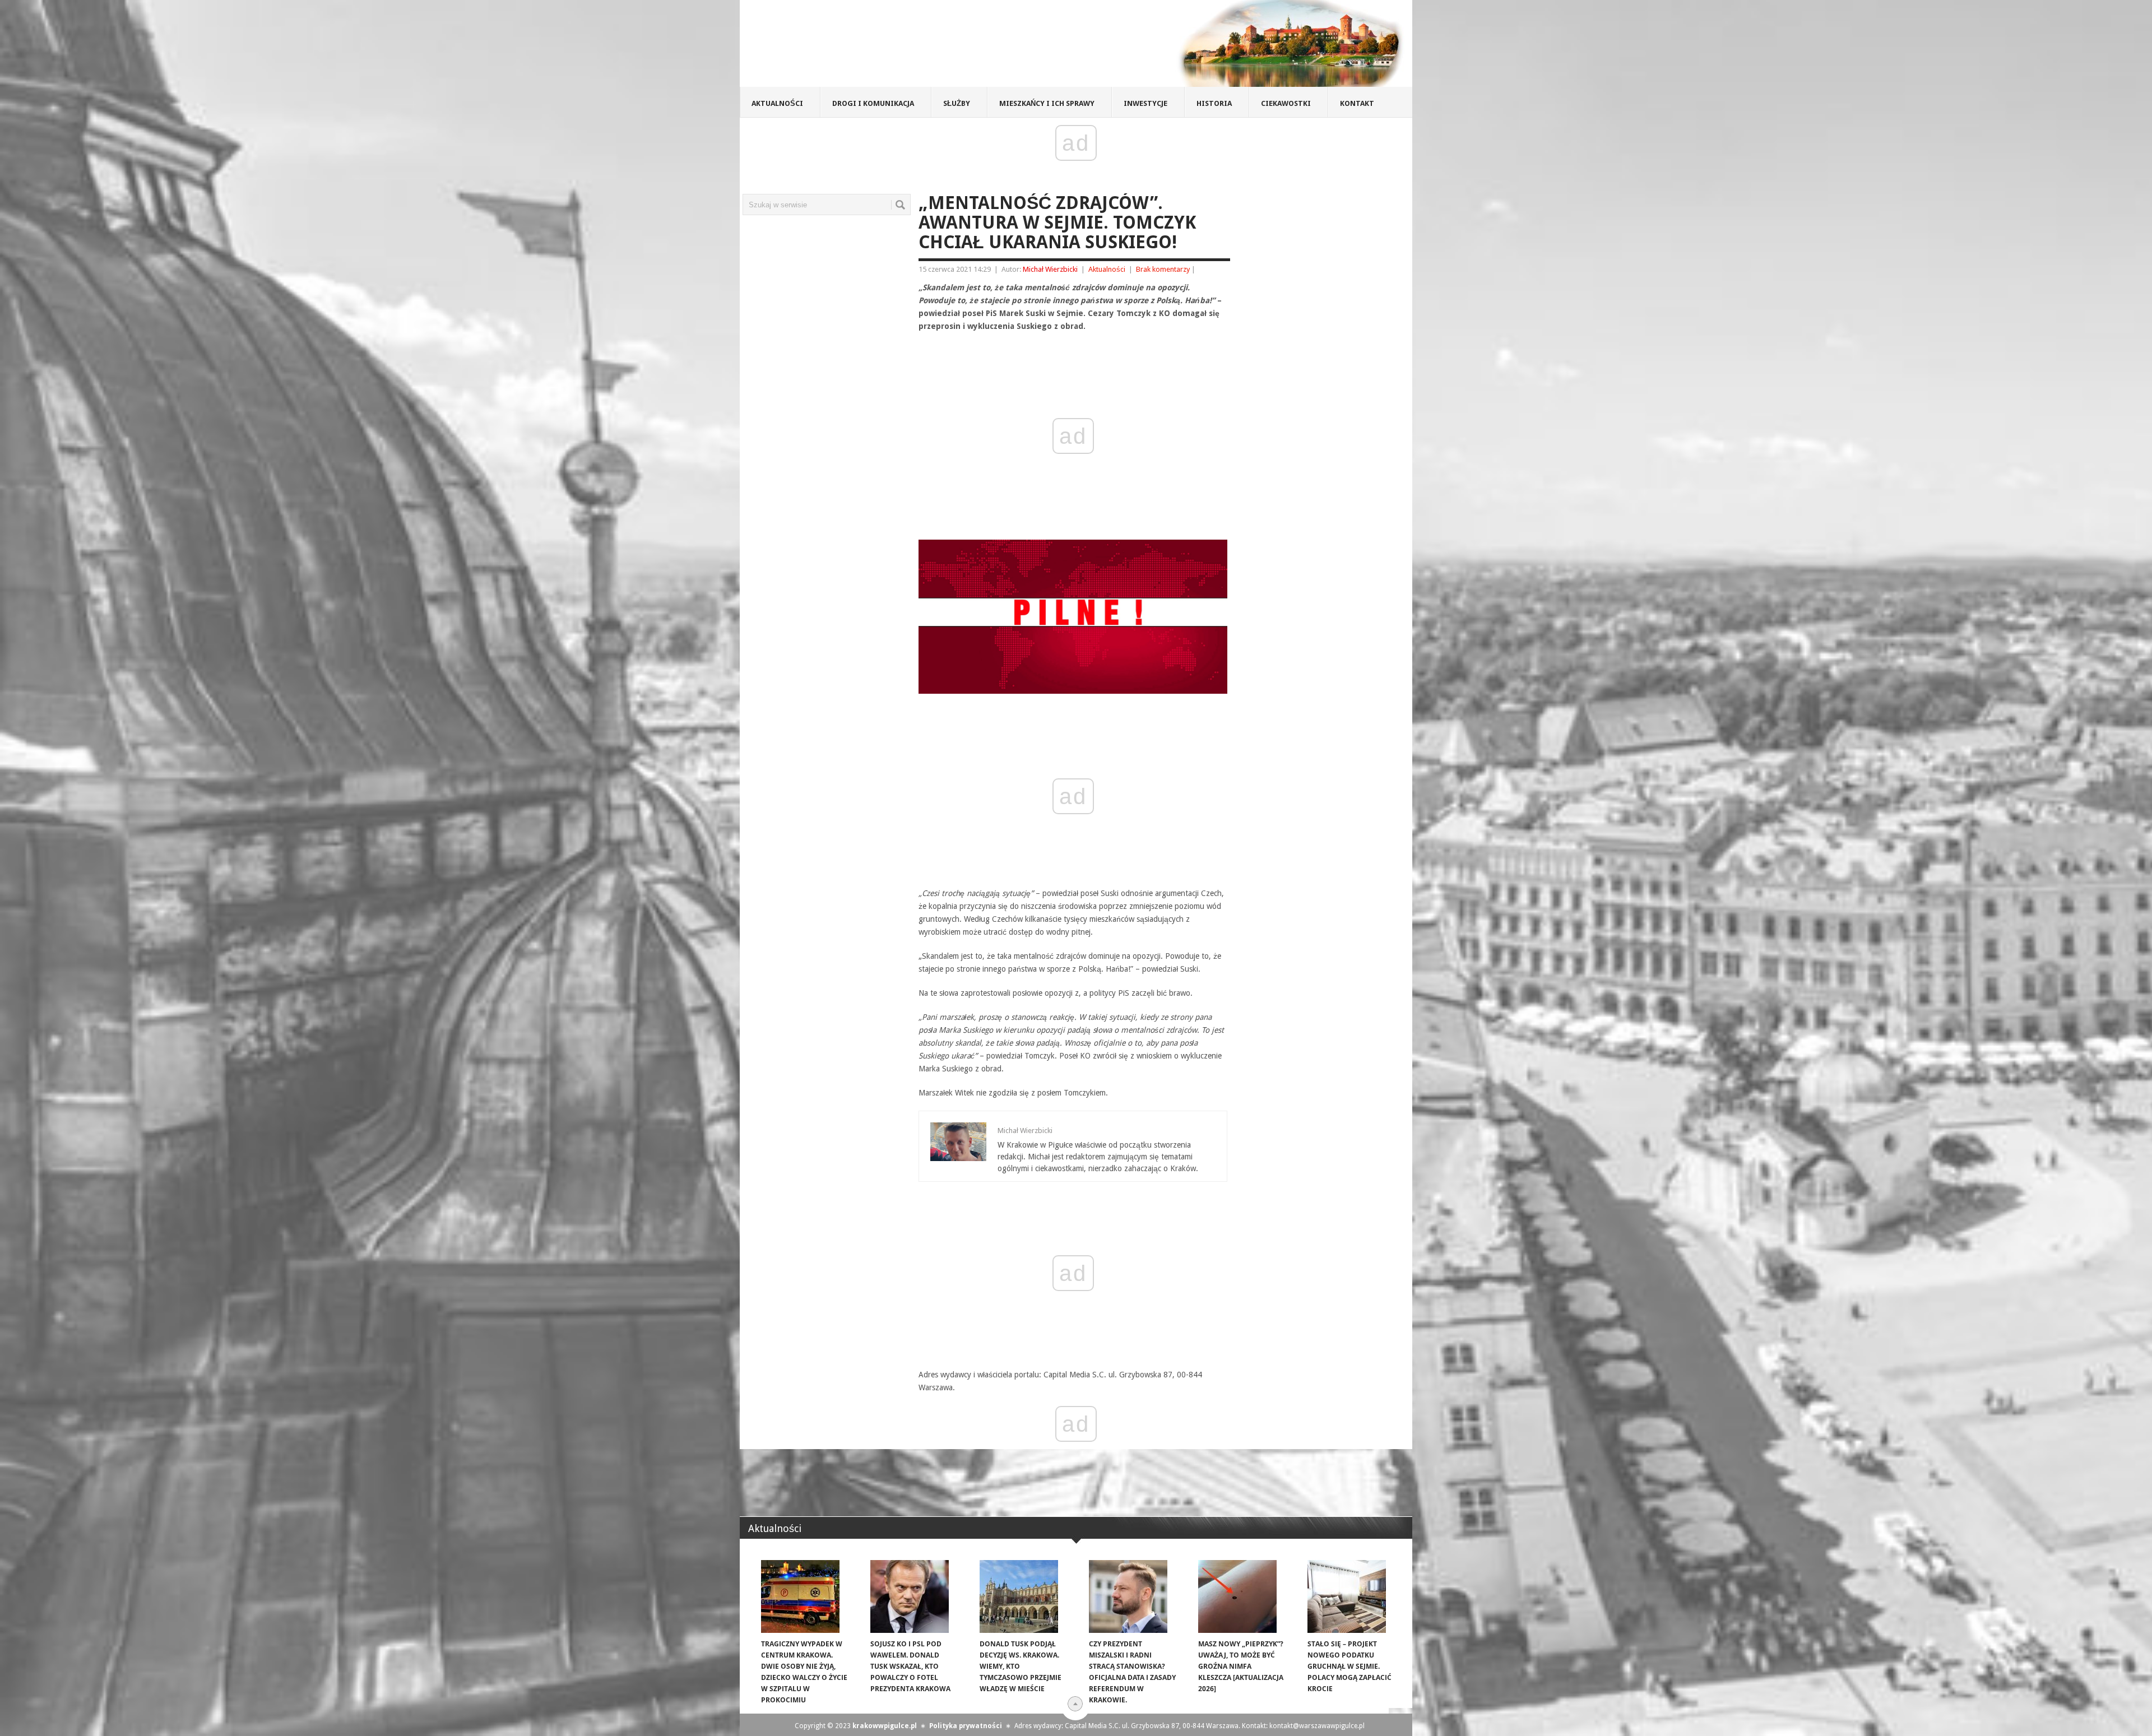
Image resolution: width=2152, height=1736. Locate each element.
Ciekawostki (1286, 103)
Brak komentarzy (1163, 269)
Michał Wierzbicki (1050, 269)
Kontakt (1357, 103)
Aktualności (777, 103)
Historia (1214, 103)
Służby (957, 103)
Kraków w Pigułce (904, 47)
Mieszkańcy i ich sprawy (1047, 103)
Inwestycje (1145, 103)
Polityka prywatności (966, 1726)
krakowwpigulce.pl (885, 1726)
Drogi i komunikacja (873, 103)
